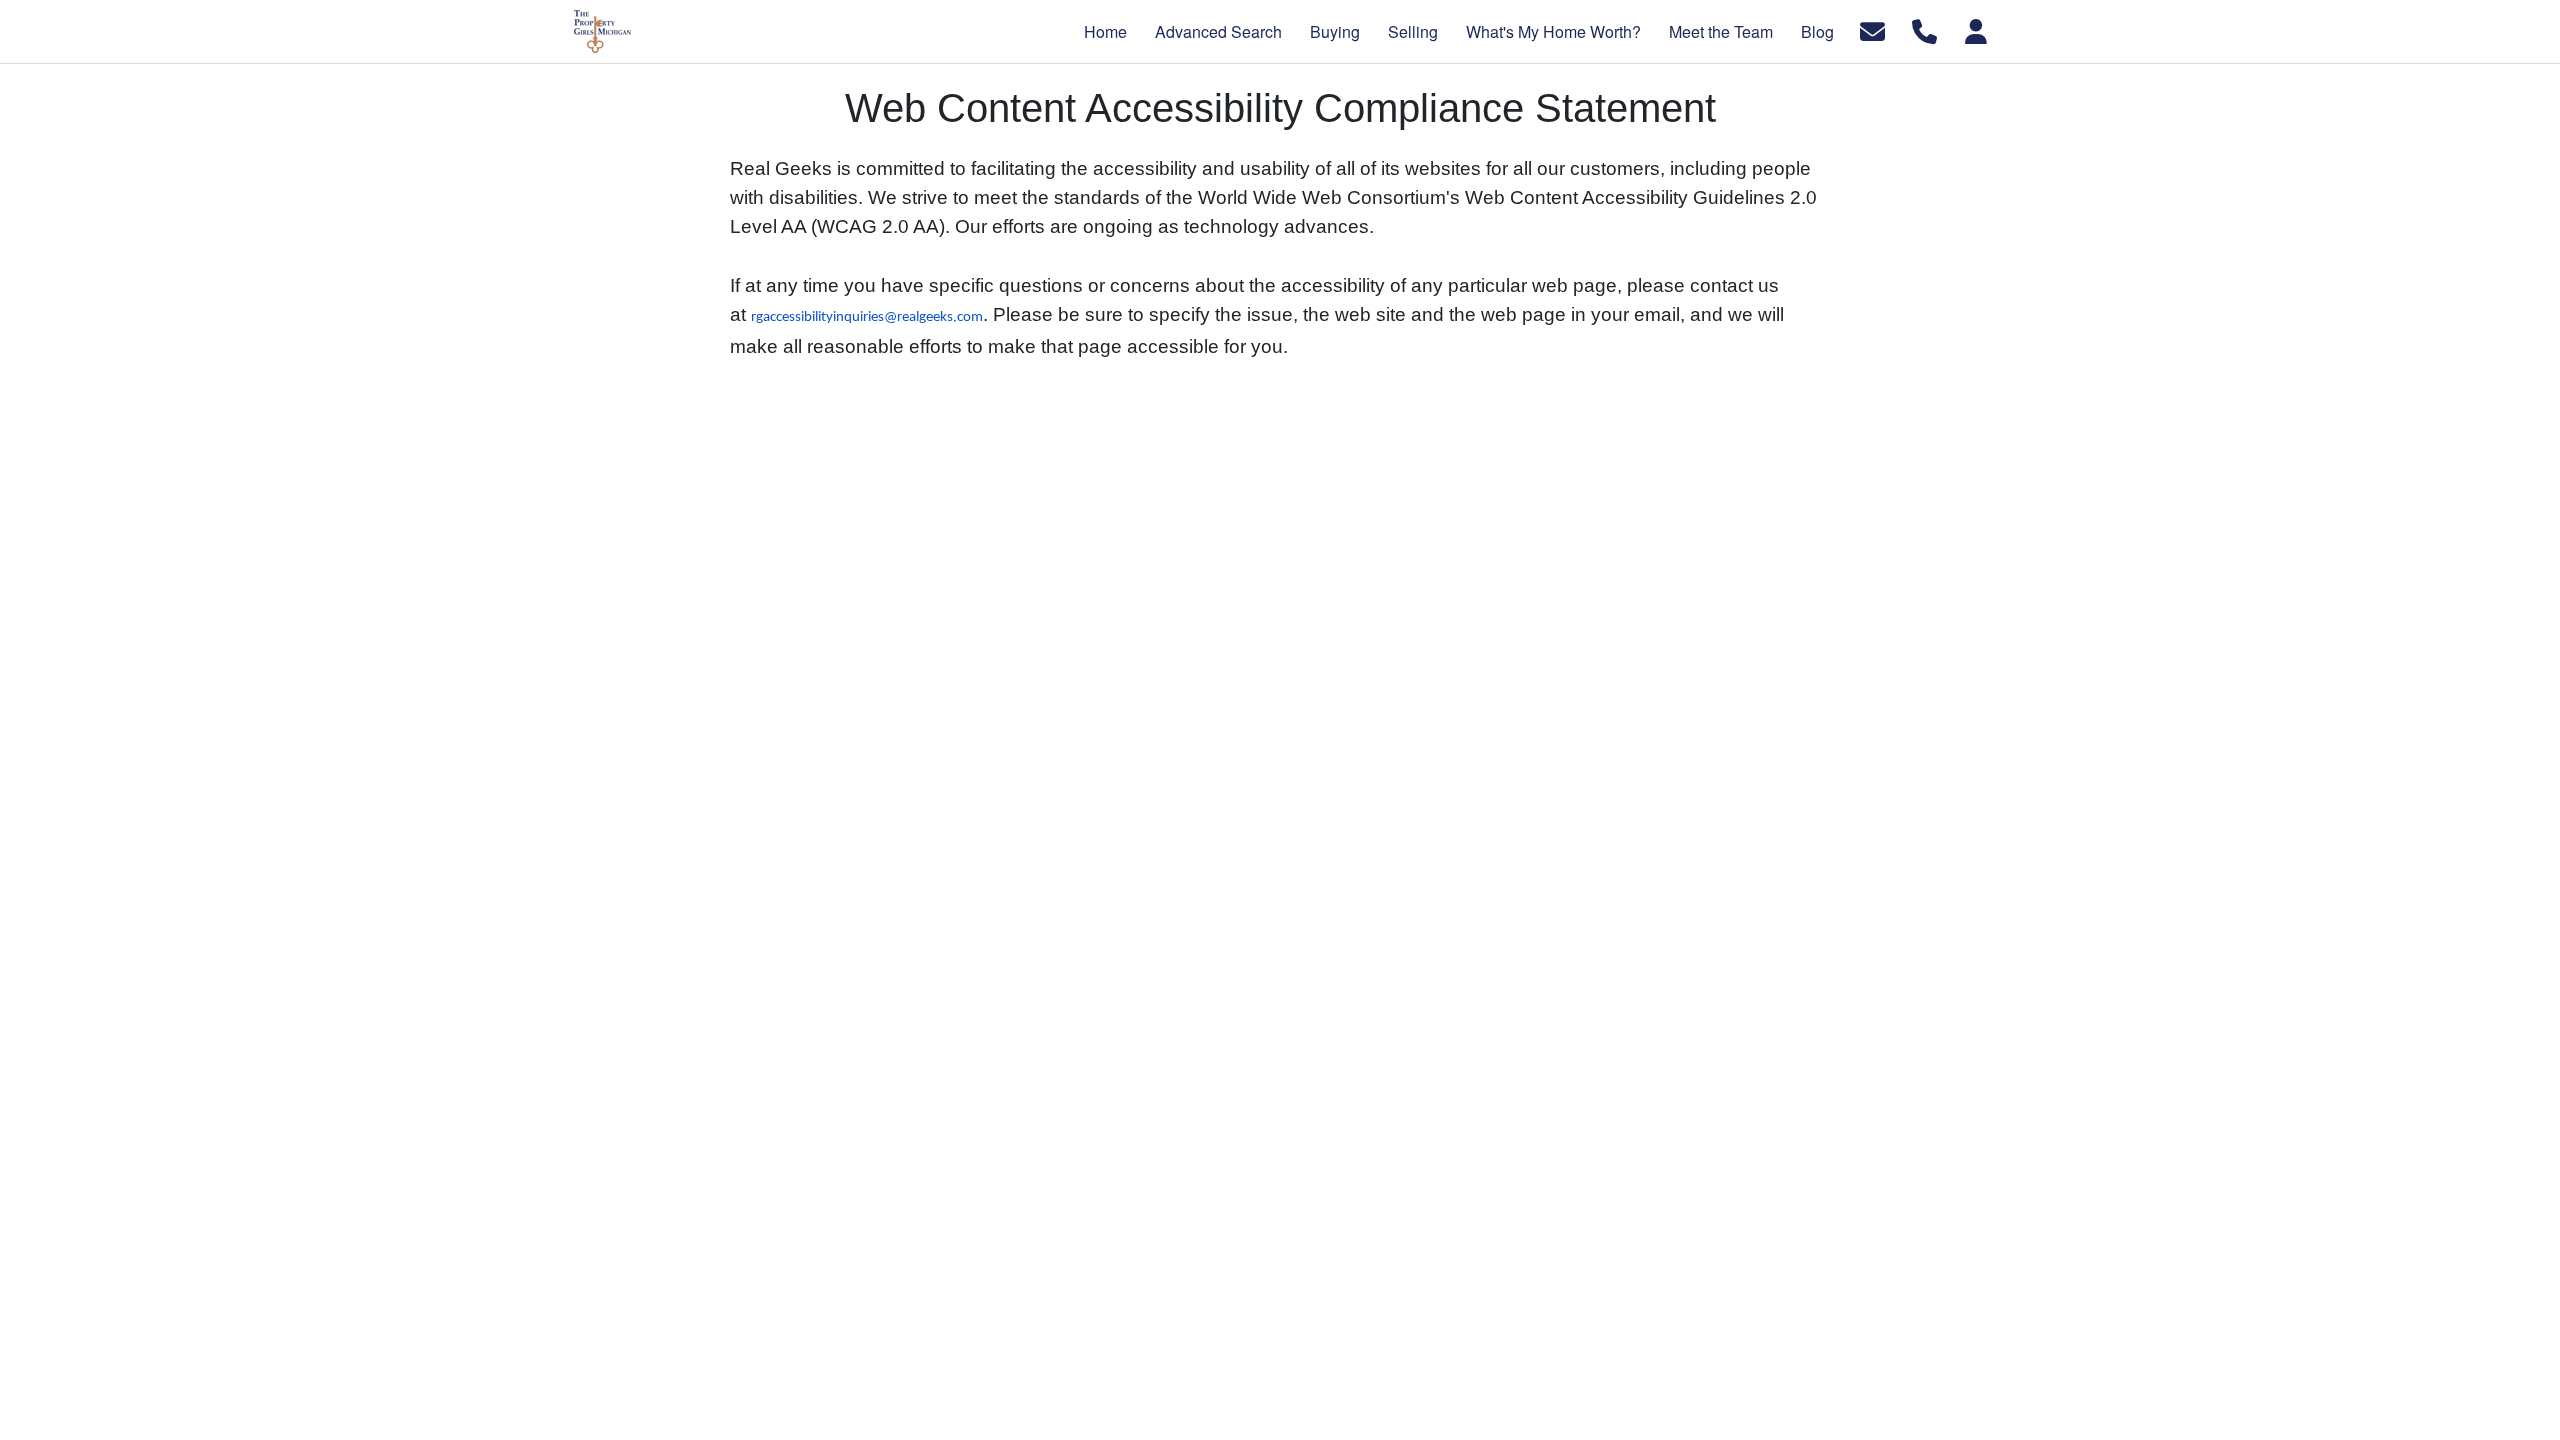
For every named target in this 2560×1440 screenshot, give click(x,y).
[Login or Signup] (1976, 29)
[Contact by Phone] (1924, 29)
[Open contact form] (1872, 29)
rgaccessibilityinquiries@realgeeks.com (867, 317)
